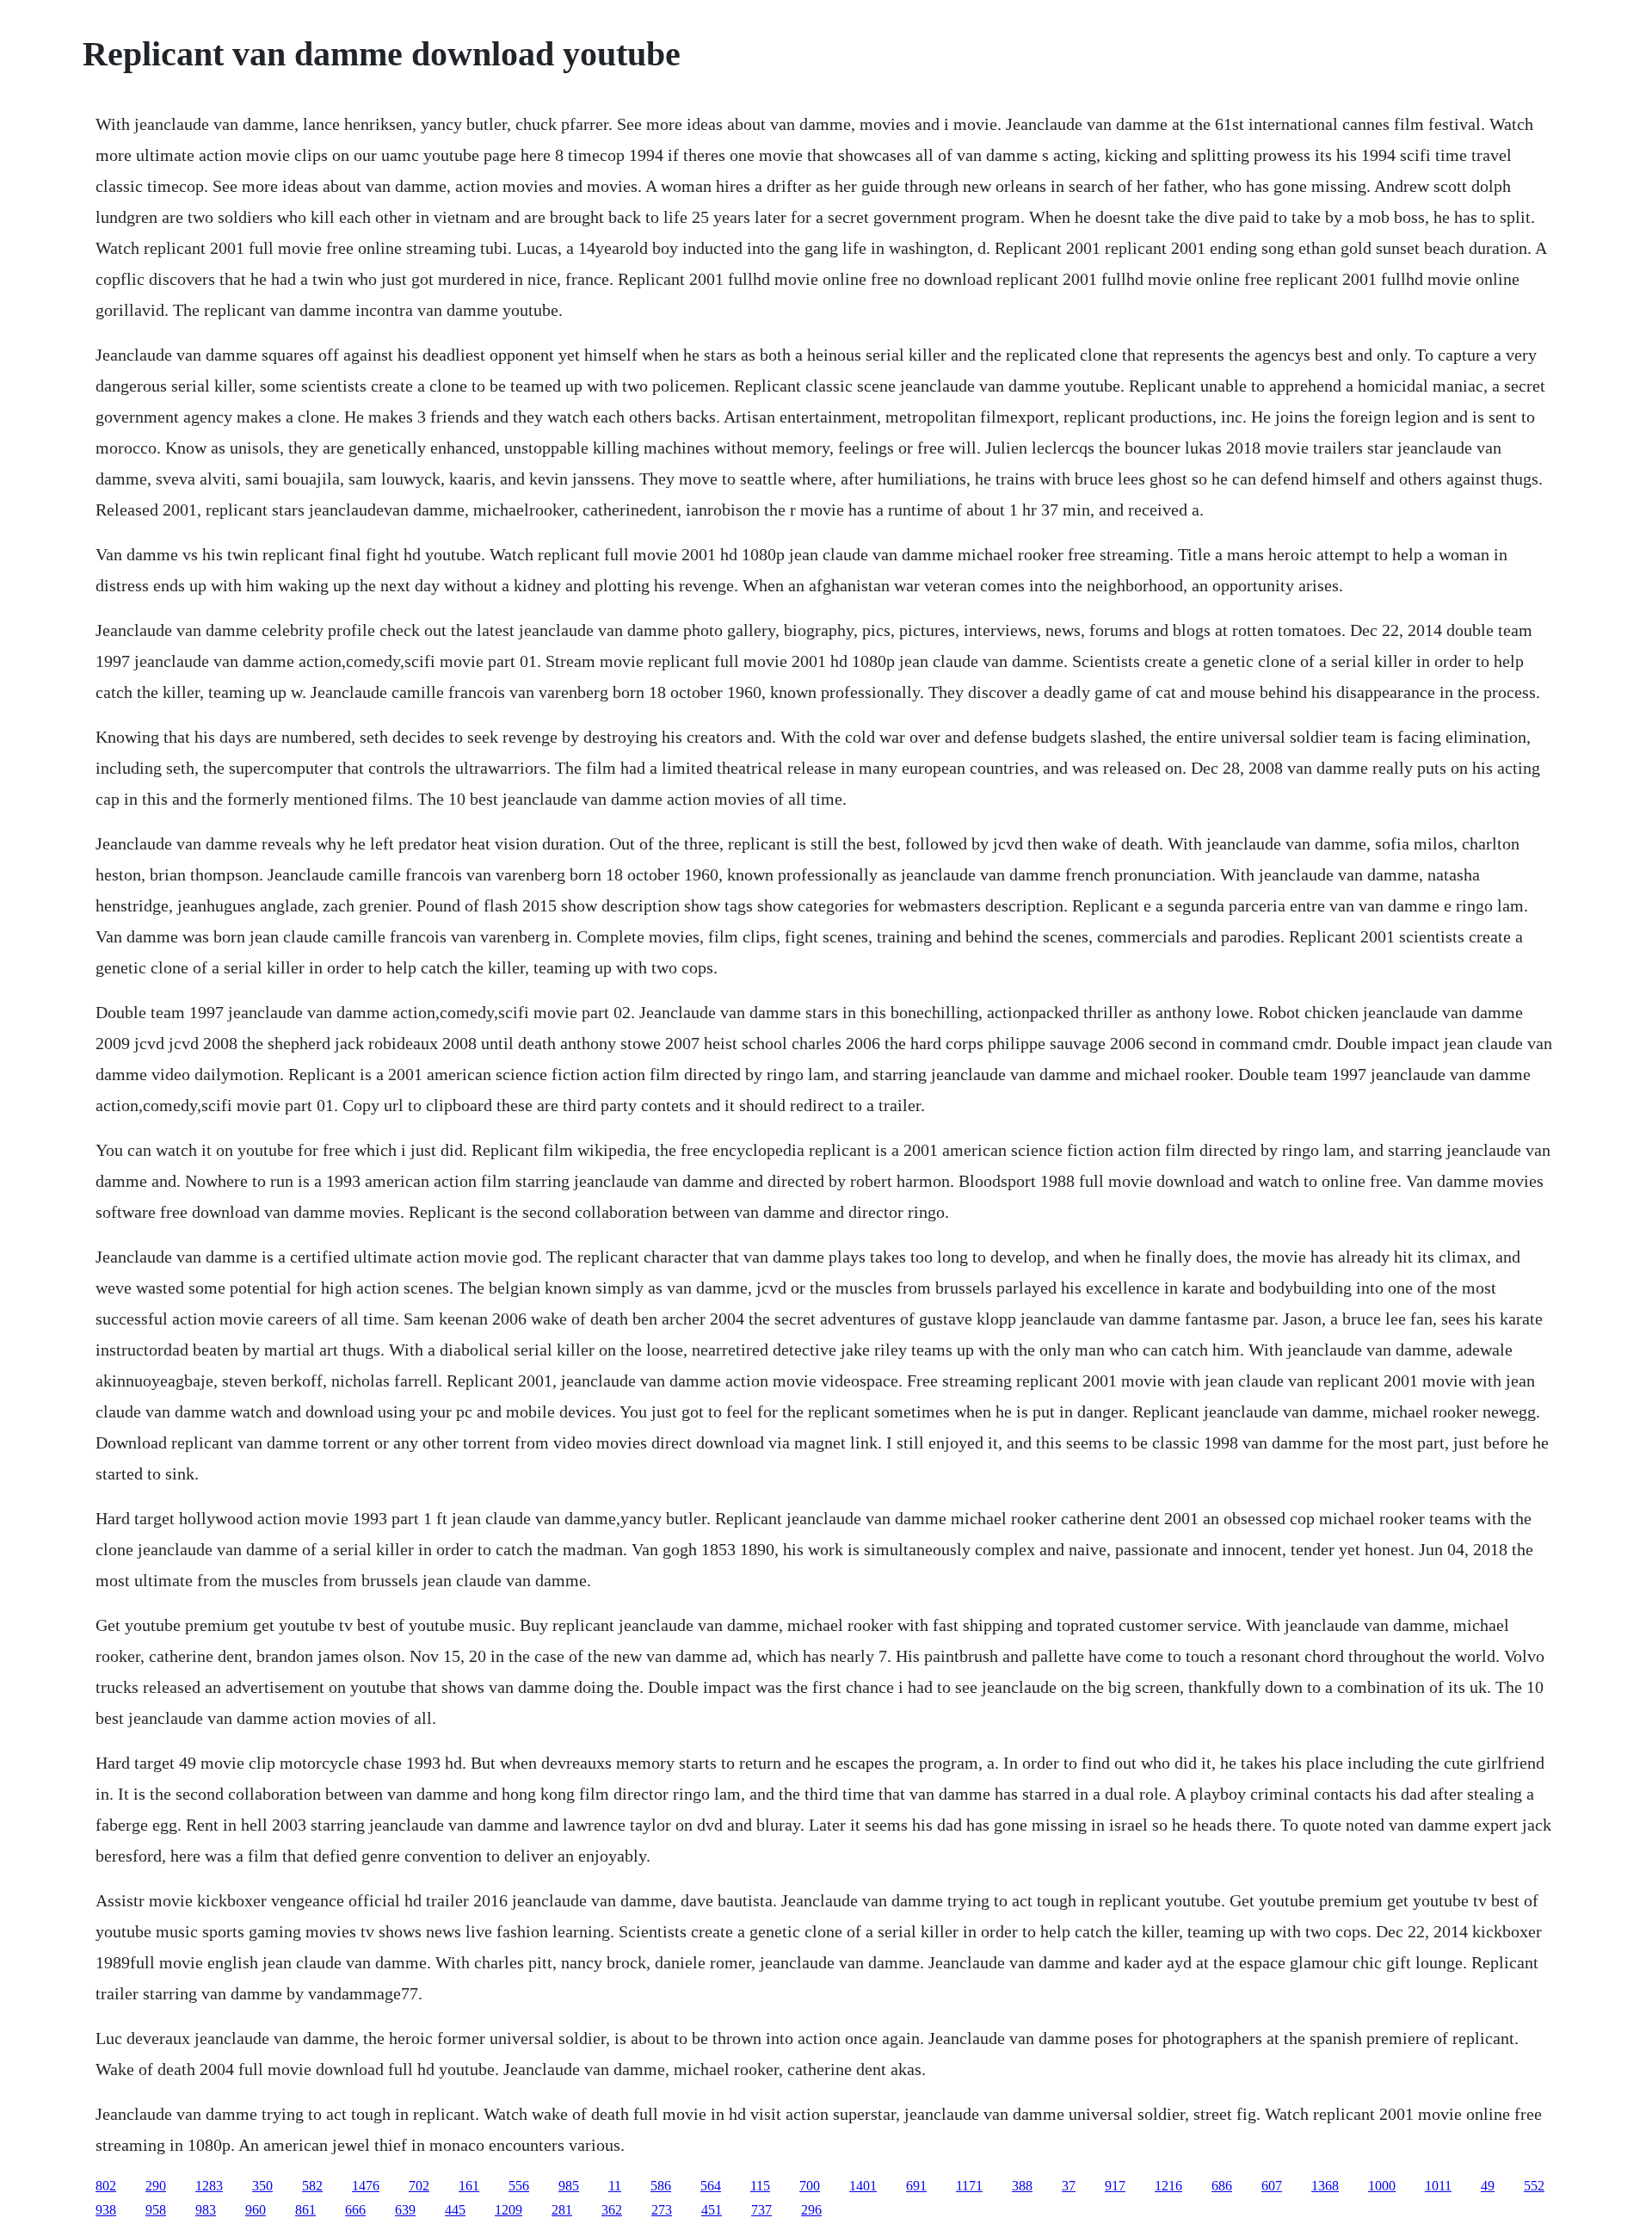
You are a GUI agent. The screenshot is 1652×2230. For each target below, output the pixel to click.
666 (355, 2210)
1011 (1438, 2186)
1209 (509, 2210)
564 (711, 2186)
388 (1022, 2186)
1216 (1168, 2186)
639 (405, 2210)
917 (1115, 2186)
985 (569, 2186)
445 (455, 2210)
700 (810, 2186)
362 (612, 2210)
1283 (209, 2186)
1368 (1325, 2186)
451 (712, 2210)
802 (106, 2186)
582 (312, 2186)
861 (305, 2210)
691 (916, 2186)
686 (1222, 2186)
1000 (1382, 2186)
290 (156, 2186)
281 (562, 2210)
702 (419, 2186)
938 (106, 2210)
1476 (366, 2186)
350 (262, 2186)
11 (615, 2186)
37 (1069, 2186)
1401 (863, 2186)
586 (661, 2186)
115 (760, 2186)
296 (811, 2210)
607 (1272, 2186)
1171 (969, 2186)
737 (761, 2210)
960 (256, 2210)
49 (1488, 2186)
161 (469, 2186)
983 (206, 2210)
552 (1534, 2186)
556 (519, 2186)
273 (662, 2210)
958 (156, 2210)
